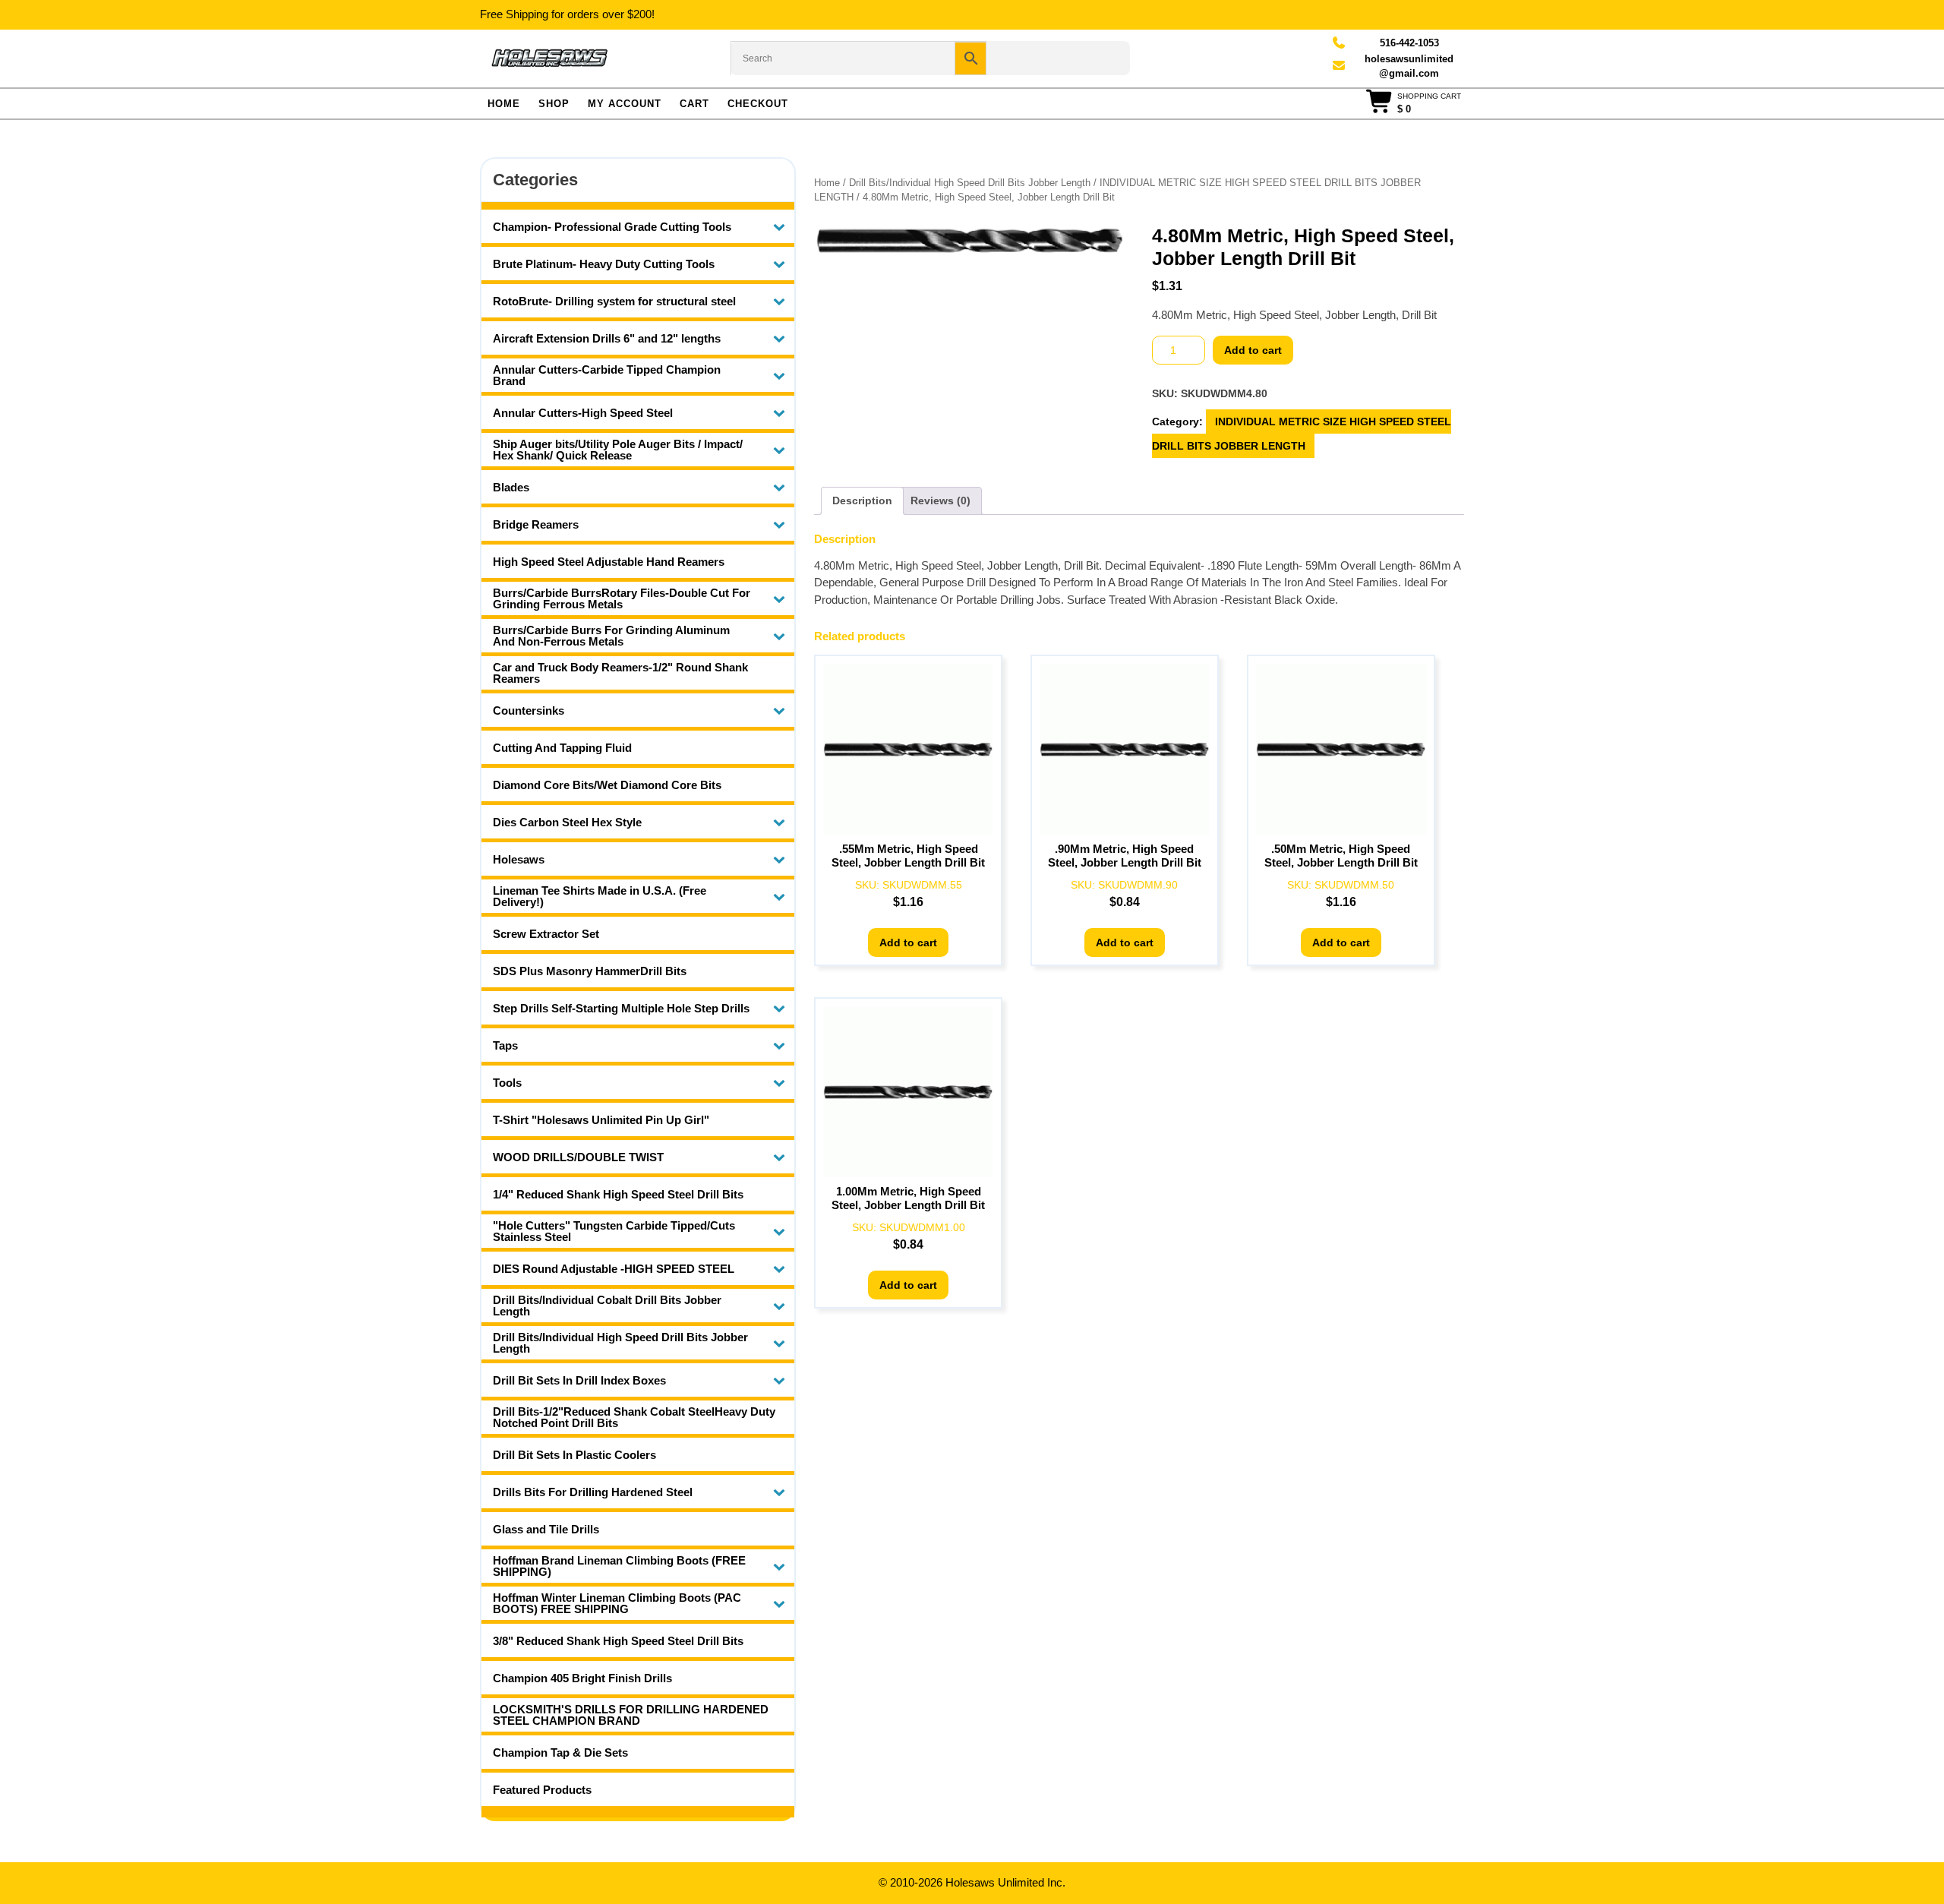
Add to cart (1253, 350)
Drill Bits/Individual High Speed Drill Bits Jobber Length (970, 183)
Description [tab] (862, 500)
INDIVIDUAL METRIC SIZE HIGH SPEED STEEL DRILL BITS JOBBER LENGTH (1302, 434)
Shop (554, 104)
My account (625, 104)
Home (504, 104)
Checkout (758, 104)
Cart (694, 104)
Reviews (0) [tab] (940, 500)
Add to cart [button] (908, 943)
